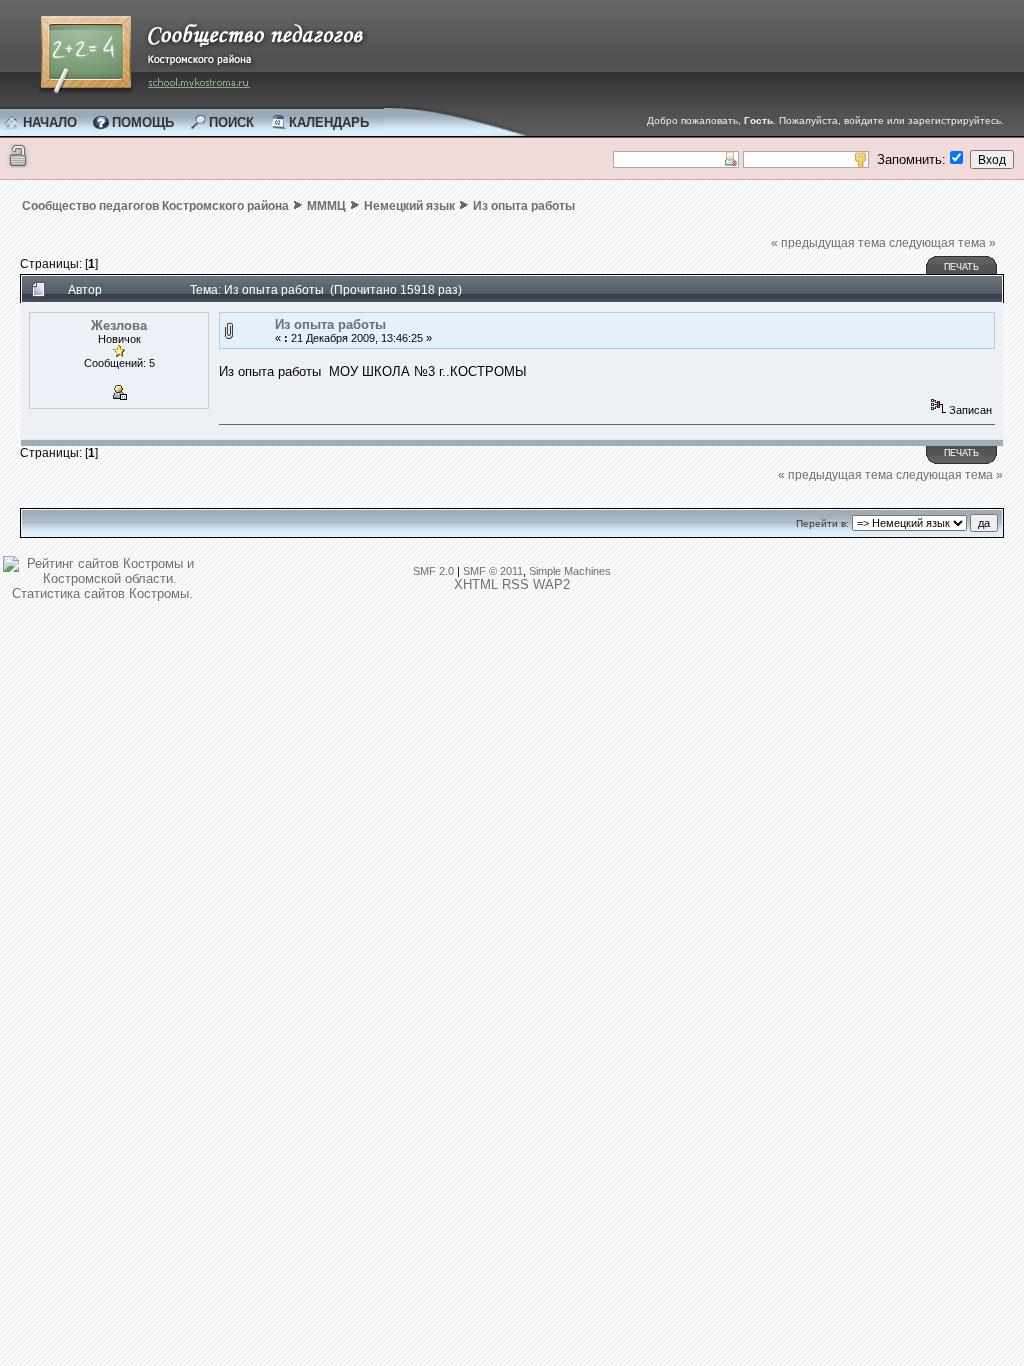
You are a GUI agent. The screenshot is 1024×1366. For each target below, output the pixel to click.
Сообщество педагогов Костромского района (155, 206)
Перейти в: (822, 523)
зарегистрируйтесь (954, 120)
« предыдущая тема (828, 243)
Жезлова (119, 325)
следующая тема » (942, 243)
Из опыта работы (524, 206)
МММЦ (326, 206)
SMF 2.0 (433, 571)
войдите (864, 120)
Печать (961, 267)
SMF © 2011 (493, 571)
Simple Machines (570, 571)
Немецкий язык (409, 206)
